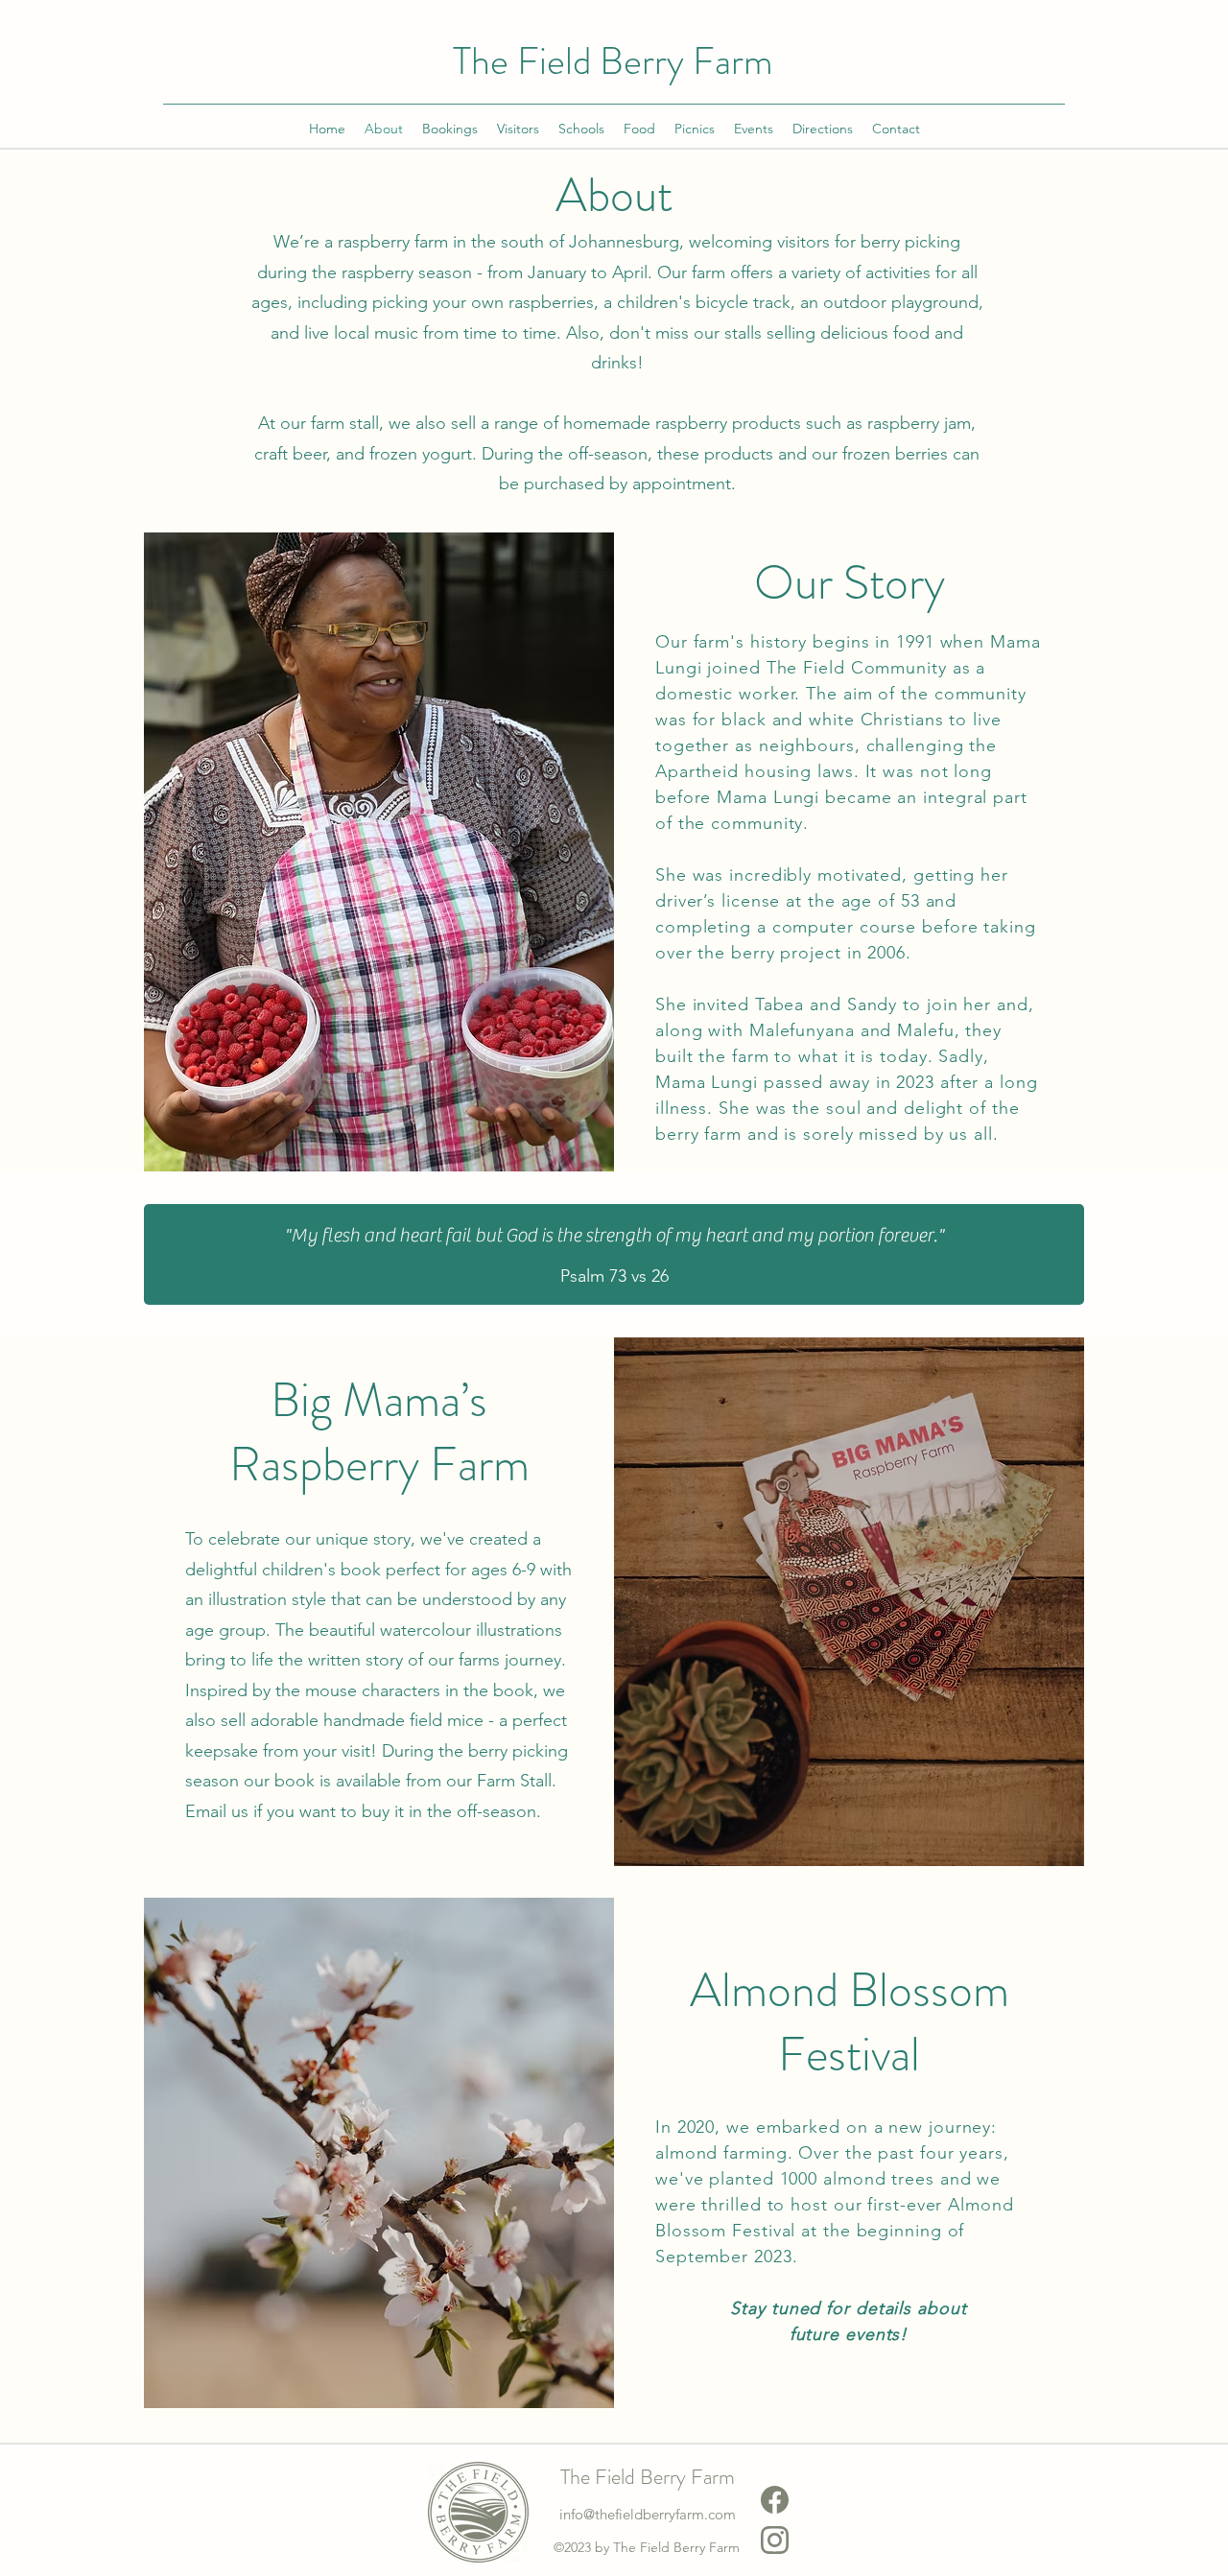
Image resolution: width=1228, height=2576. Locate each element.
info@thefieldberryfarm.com (648, 2514)
